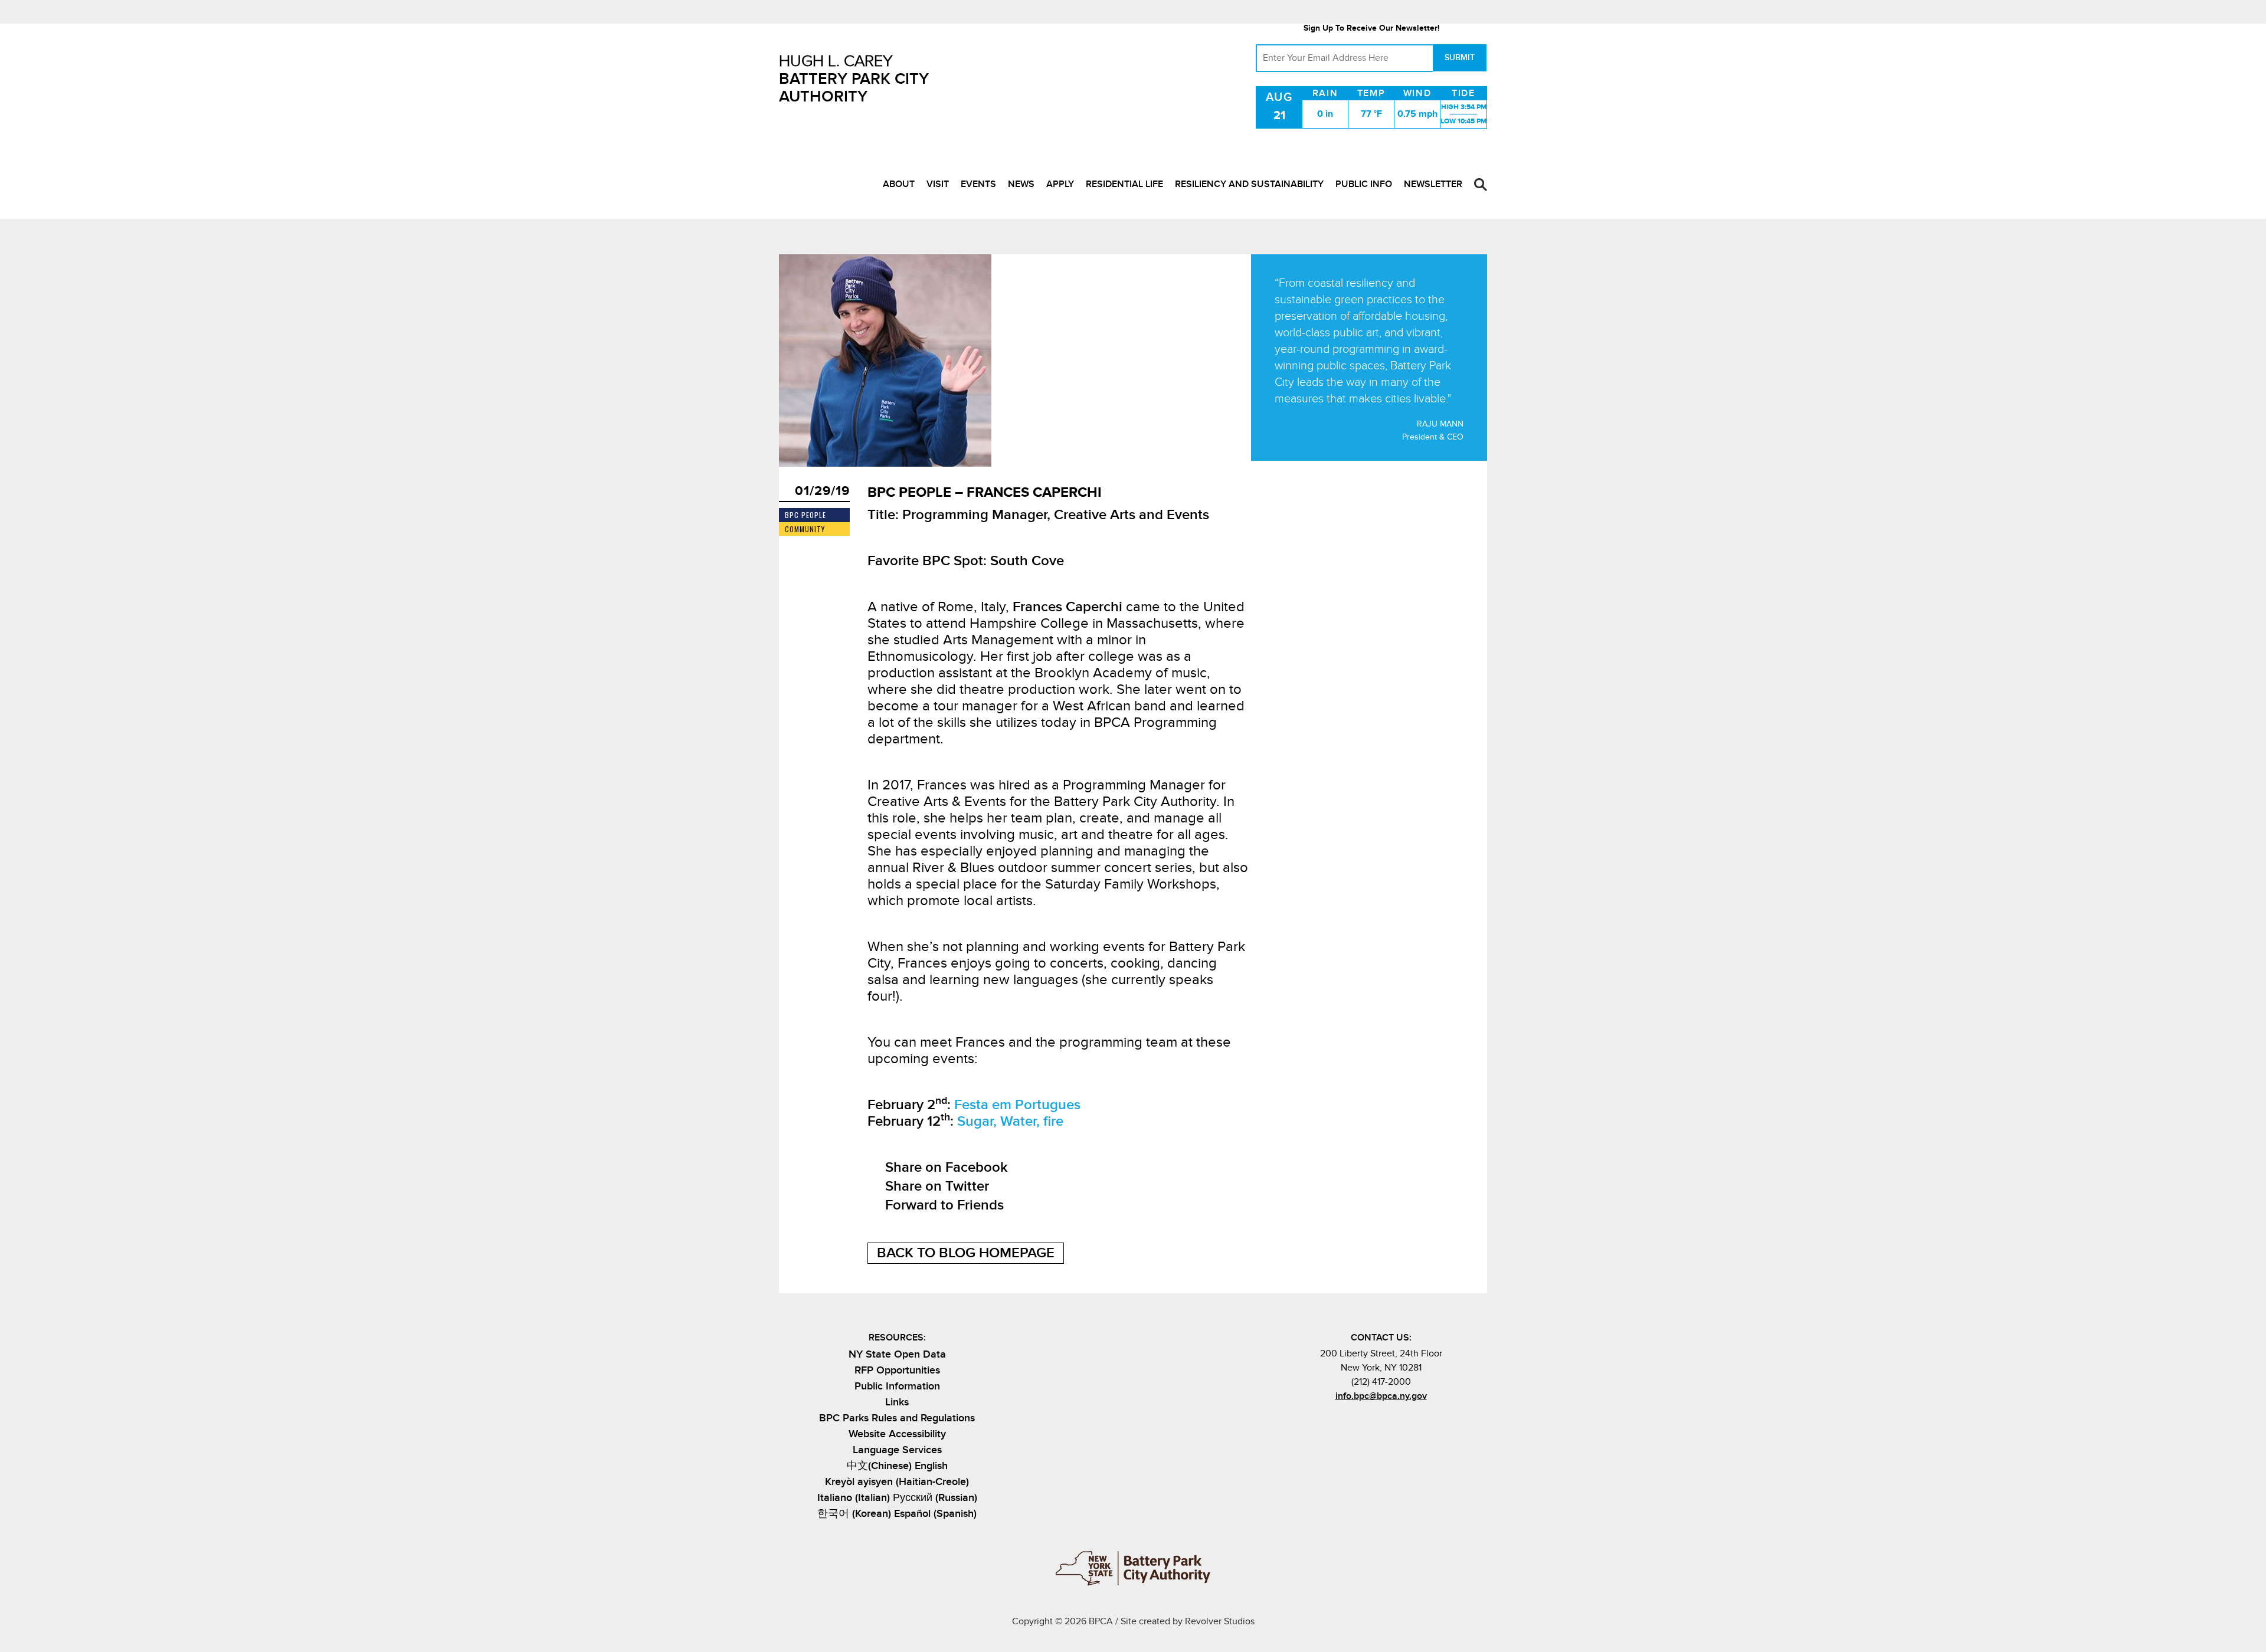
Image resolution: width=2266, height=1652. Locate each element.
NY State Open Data (897, 1354)
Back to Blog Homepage (966, 1253)
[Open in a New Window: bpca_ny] (1352, 1422)
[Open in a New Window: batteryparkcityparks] (1371, 1422)
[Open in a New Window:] (1391, 1422)
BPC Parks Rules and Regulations (897, 1418)
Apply (1060, 184)
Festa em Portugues (1017, 1105)
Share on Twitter (937, 1186)
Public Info (1364, 184)
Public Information (897, 1386)
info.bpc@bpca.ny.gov (1381, 1396)
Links (897, 1402)
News (1021, 184)
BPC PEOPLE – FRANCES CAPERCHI (985, 492)
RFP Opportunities (897, 1370)
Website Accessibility (897, 1434)
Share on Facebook (947, 1167)
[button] (1481, 185)
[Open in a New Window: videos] (1410, 1422)
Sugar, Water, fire (1010, 1121)
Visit (938, 184)
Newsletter (1433, 184)
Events (978, 184)
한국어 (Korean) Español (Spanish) (897, 1514)
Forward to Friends (944, 1205)
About (899, 184)
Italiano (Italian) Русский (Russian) (897, 1498)
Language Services (897, 1450)
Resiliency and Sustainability (1249, 184)
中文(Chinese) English (897, 1466)
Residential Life (1124, 184)
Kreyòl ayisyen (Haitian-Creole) (897, 1482)
